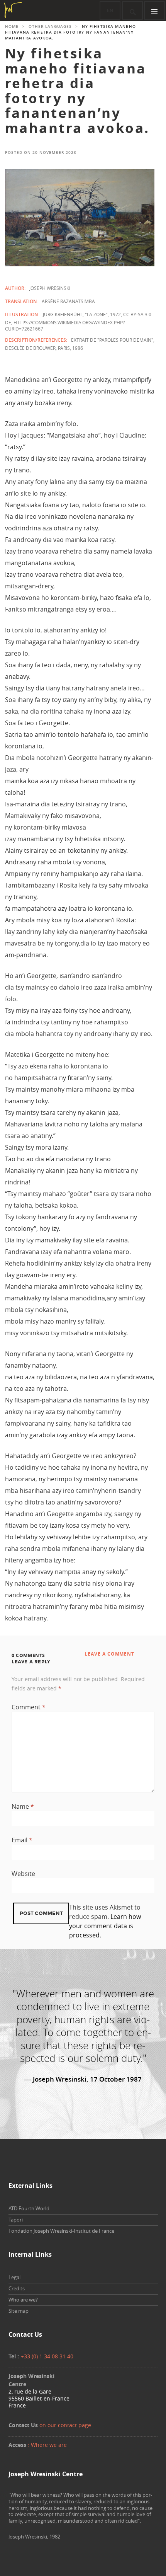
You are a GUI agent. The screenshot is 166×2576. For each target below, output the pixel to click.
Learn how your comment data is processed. (105, 1926)
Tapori (16, 2220)
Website (23, 1874)
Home (12, 26)
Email (22, 1840)
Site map (19, 2311)
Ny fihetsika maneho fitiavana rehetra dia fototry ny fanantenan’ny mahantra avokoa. (77, 91)
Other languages (50, 26)
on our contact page (65, 2425)
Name (23, 1806)
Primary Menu (154, 10)
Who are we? (23, 2300)
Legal (14, 2277)
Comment (29, 1707)
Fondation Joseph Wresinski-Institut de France (61, 2231)
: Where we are (47, 2445)
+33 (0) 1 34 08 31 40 (47, 2356)
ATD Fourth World (29, 2208)
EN (110, 11)
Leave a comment (109, 1654)
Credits (17, 2288)
